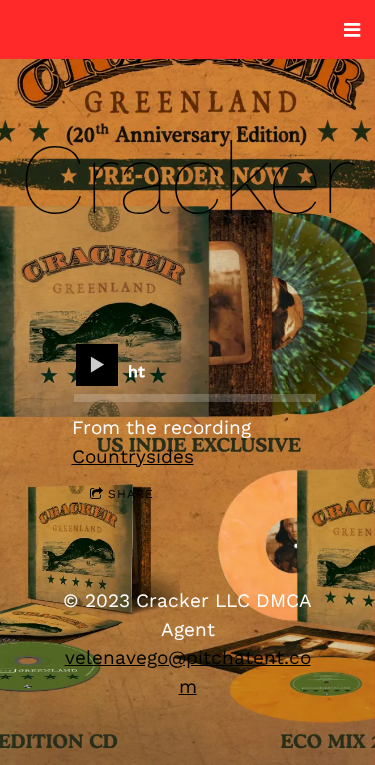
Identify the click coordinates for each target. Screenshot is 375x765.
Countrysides (133, 456)
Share (131, 494)
